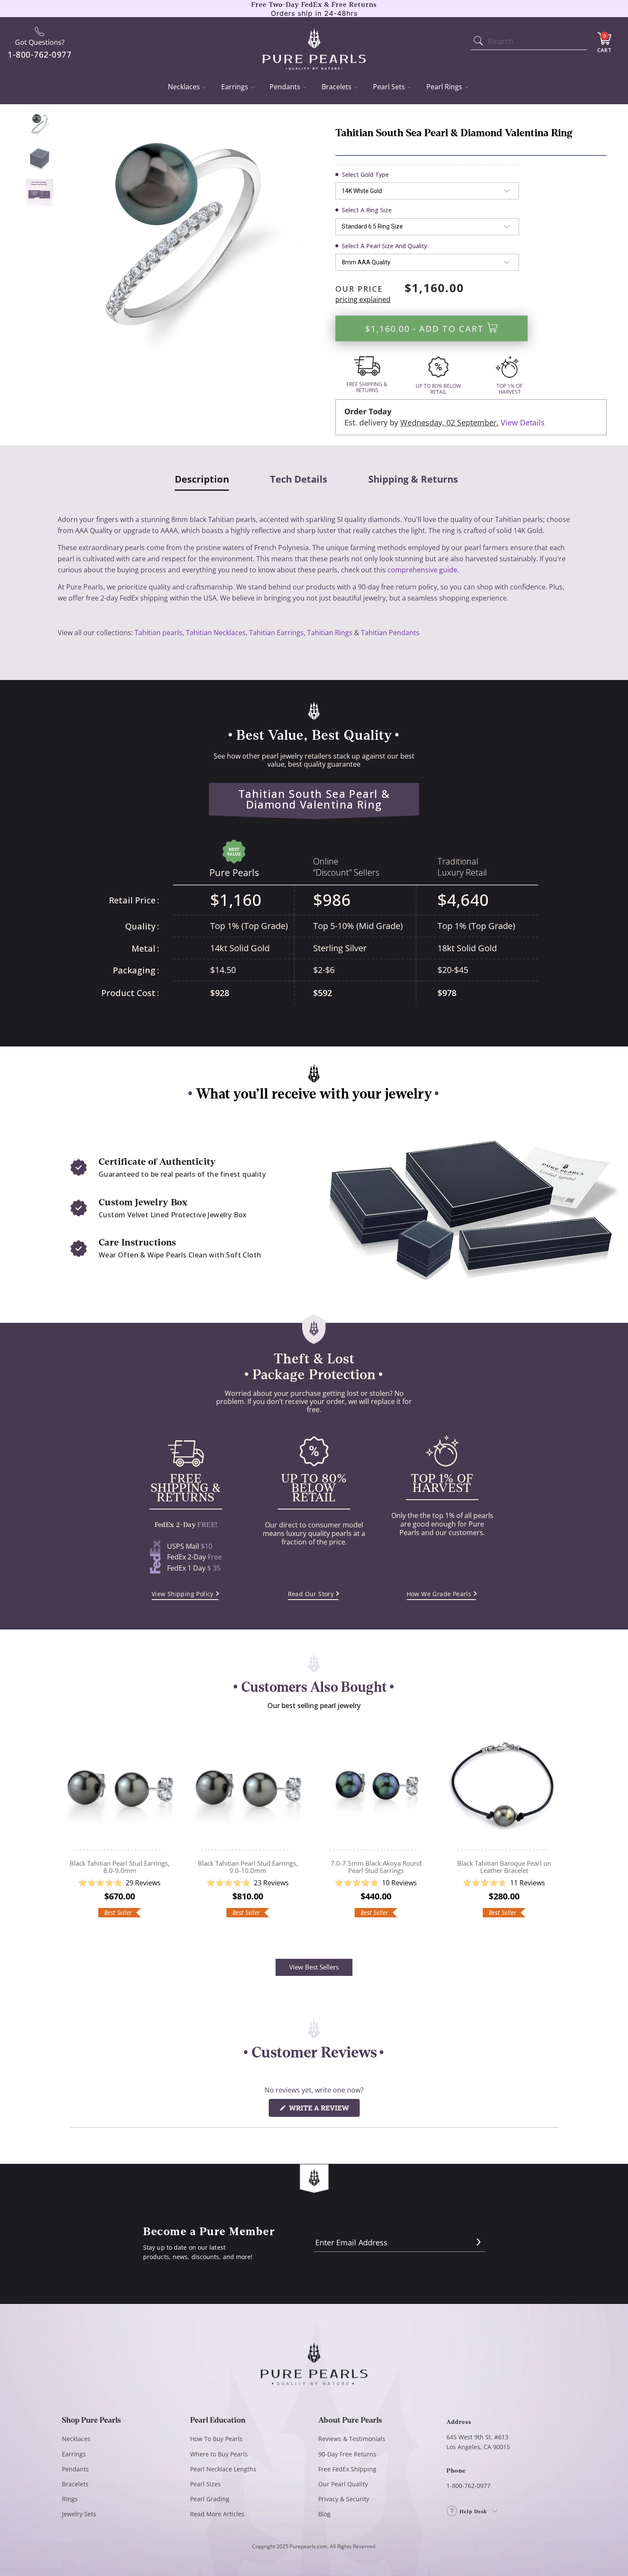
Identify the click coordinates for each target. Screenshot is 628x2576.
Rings (70, 2499)
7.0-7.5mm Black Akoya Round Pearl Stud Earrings (376, 1788)
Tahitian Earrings (276, 633)
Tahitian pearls (158, 633)
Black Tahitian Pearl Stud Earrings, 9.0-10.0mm (248, 1788)
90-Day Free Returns (347, 2454)
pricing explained (363, 299)
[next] (558, 1830)
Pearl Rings (444, 87)
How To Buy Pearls (216, 2439)
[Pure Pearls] (314, 44)
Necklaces (184, 87)
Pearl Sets (389, 87)
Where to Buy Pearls (219, 2454)
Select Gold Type (365, 174)
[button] (120, 1883)
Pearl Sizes (205, 2484)
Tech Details (299, 479)
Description (202, 479)
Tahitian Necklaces (216, 633)
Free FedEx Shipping (347, 2469)
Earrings (235, 87)
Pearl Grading (210, 2499)
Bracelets (337, 87)
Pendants (285, 87)
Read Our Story (311, 1594)
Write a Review (323, 2110)
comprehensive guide (422, 570)
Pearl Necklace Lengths (223, 2469)
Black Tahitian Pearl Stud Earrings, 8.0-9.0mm (120, 1788)
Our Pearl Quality (343, 2484)
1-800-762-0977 (468, 2486)
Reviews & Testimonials (352, 2439)
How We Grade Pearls (439, 1594)
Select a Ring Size (367, 210)
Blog (324, 2514)
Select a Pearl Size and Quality (384, 246)
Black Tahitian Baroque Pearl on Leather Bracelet (504, 1788)
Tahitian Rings (330, 633)
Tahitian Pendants (390, 633)
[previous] (70, 1830)
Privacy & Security (344, 2499)
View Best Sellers (314, 1967)
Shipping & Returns (413, 479)
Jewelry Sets (79, 2514)
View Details (523, 422)
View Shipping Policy (183, 1594)
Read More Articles (217, 2514)
